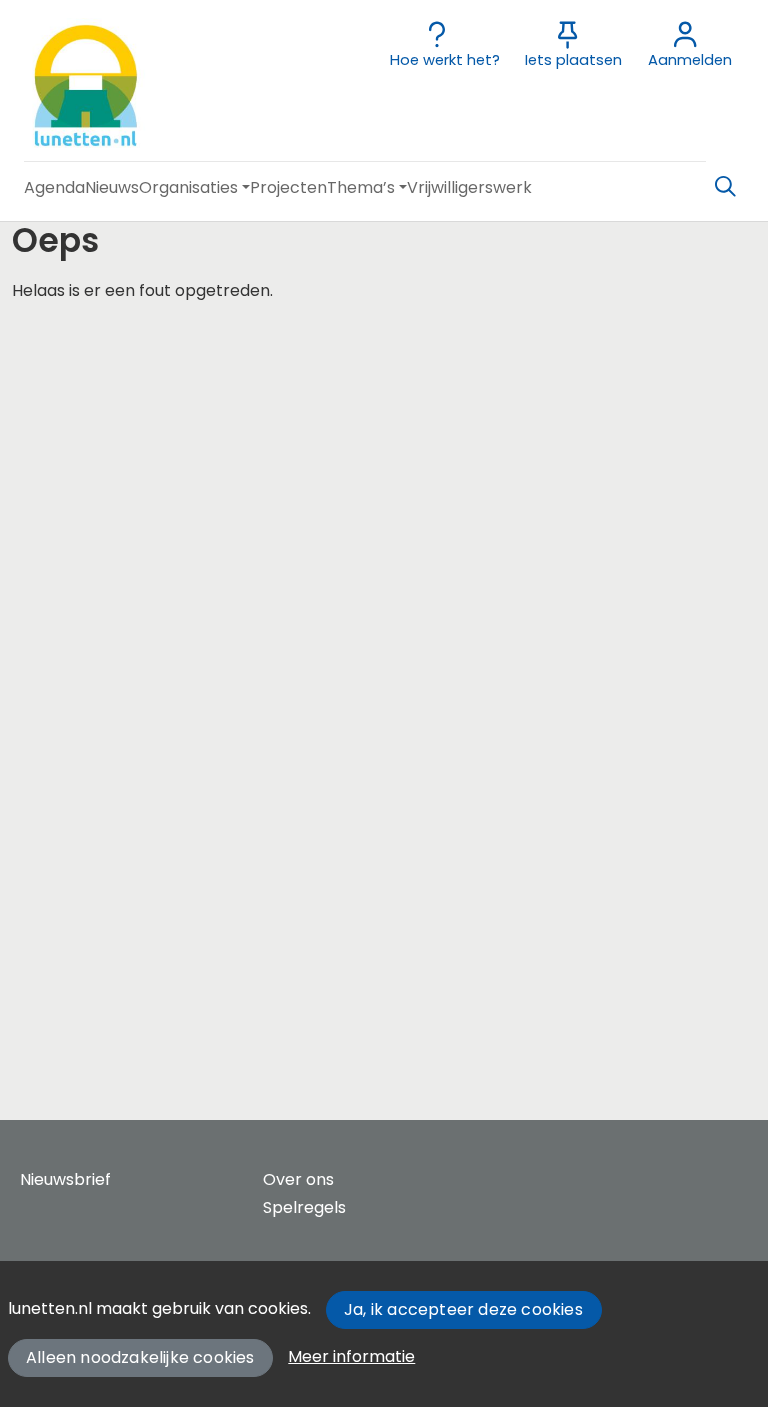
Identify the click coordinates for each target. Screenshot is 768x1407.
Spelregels (304, 1207)
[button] (54, 187)
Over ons (298, 1179)
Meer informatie (351, 1356)
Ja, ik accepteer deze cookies (463, 1309)
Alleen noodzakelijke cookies (140, 1357)
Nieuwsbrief (65, 1179)
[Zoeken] (725, 187)
